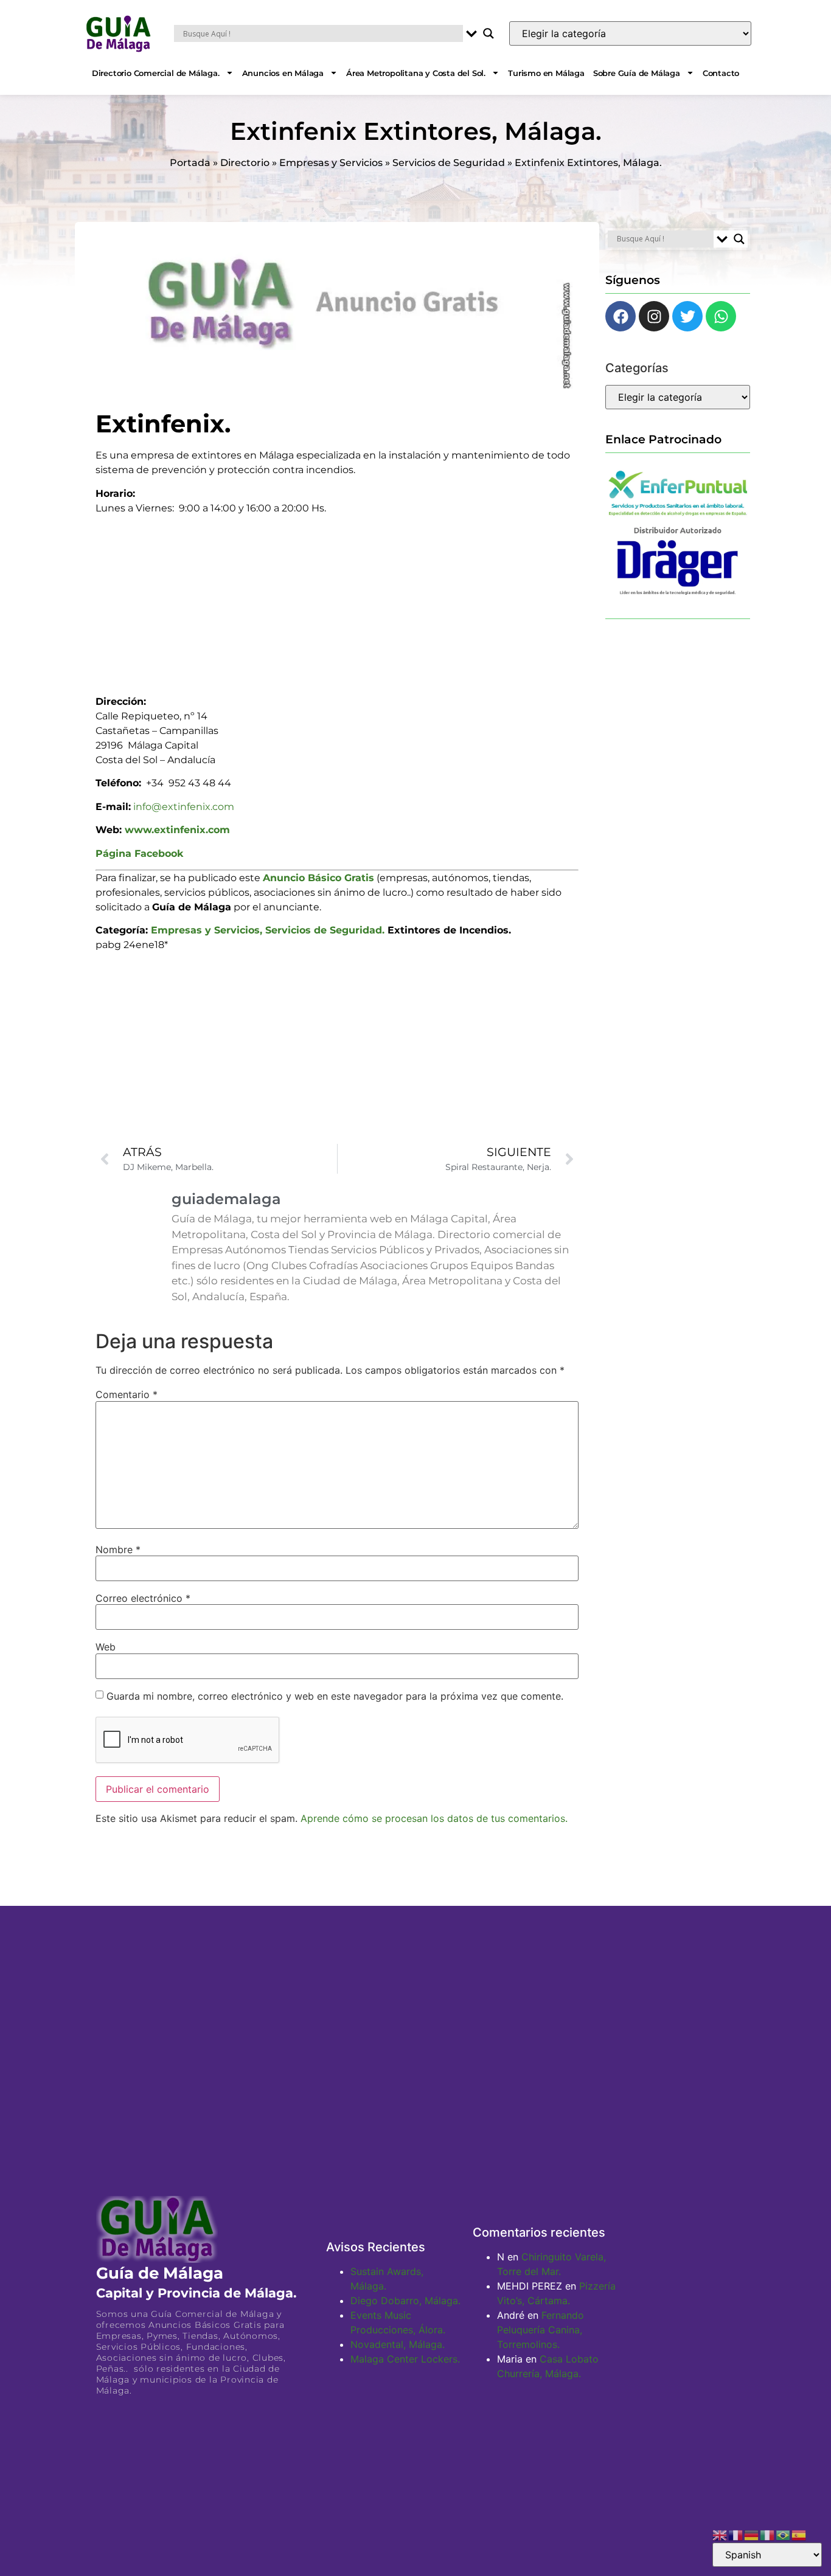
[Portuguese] (784, 2534)
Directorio (245, 163)
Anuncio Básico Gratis (318, 878)
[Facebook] (621, 316)
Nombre (118, 1549)
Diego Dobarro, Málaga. (405, 2301)
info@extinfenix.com (184, 807)
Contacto (721, 73)
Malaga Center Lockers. (405, 2359)
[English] (720, 2534)
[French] (736, 2534)
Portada (190, 163)
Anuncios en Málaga (283, 73)
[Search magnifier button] (489, 33)
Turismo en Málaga (546, 73)
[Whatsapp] (721, 316)
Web (106, 1647)
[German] (752, 2534)
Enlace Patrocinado (663, 439)
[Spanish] (799, 2534)
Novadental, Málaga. (398, 2344)
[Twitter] (687, 316)
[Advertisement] (337, 601)
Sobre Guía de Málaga (637, 73)
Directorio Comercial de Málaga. (156, 73)
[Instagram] (654, 316)
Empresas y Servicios (331, 163)
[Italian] (768, 2534)
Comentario (127, 1394)
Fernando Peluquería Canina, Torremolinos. (541, 2330)
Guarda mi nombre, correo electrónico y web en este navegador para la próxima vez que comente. (335, 1696)
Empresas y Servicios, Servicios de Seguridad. (268, 930)
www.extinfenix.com (177, 830)
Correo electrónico (143, 1598)
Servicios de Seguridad (449, 163)
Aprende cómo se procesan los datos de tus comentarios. (434, 1818)
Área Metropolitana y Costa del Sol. (416, 73)
